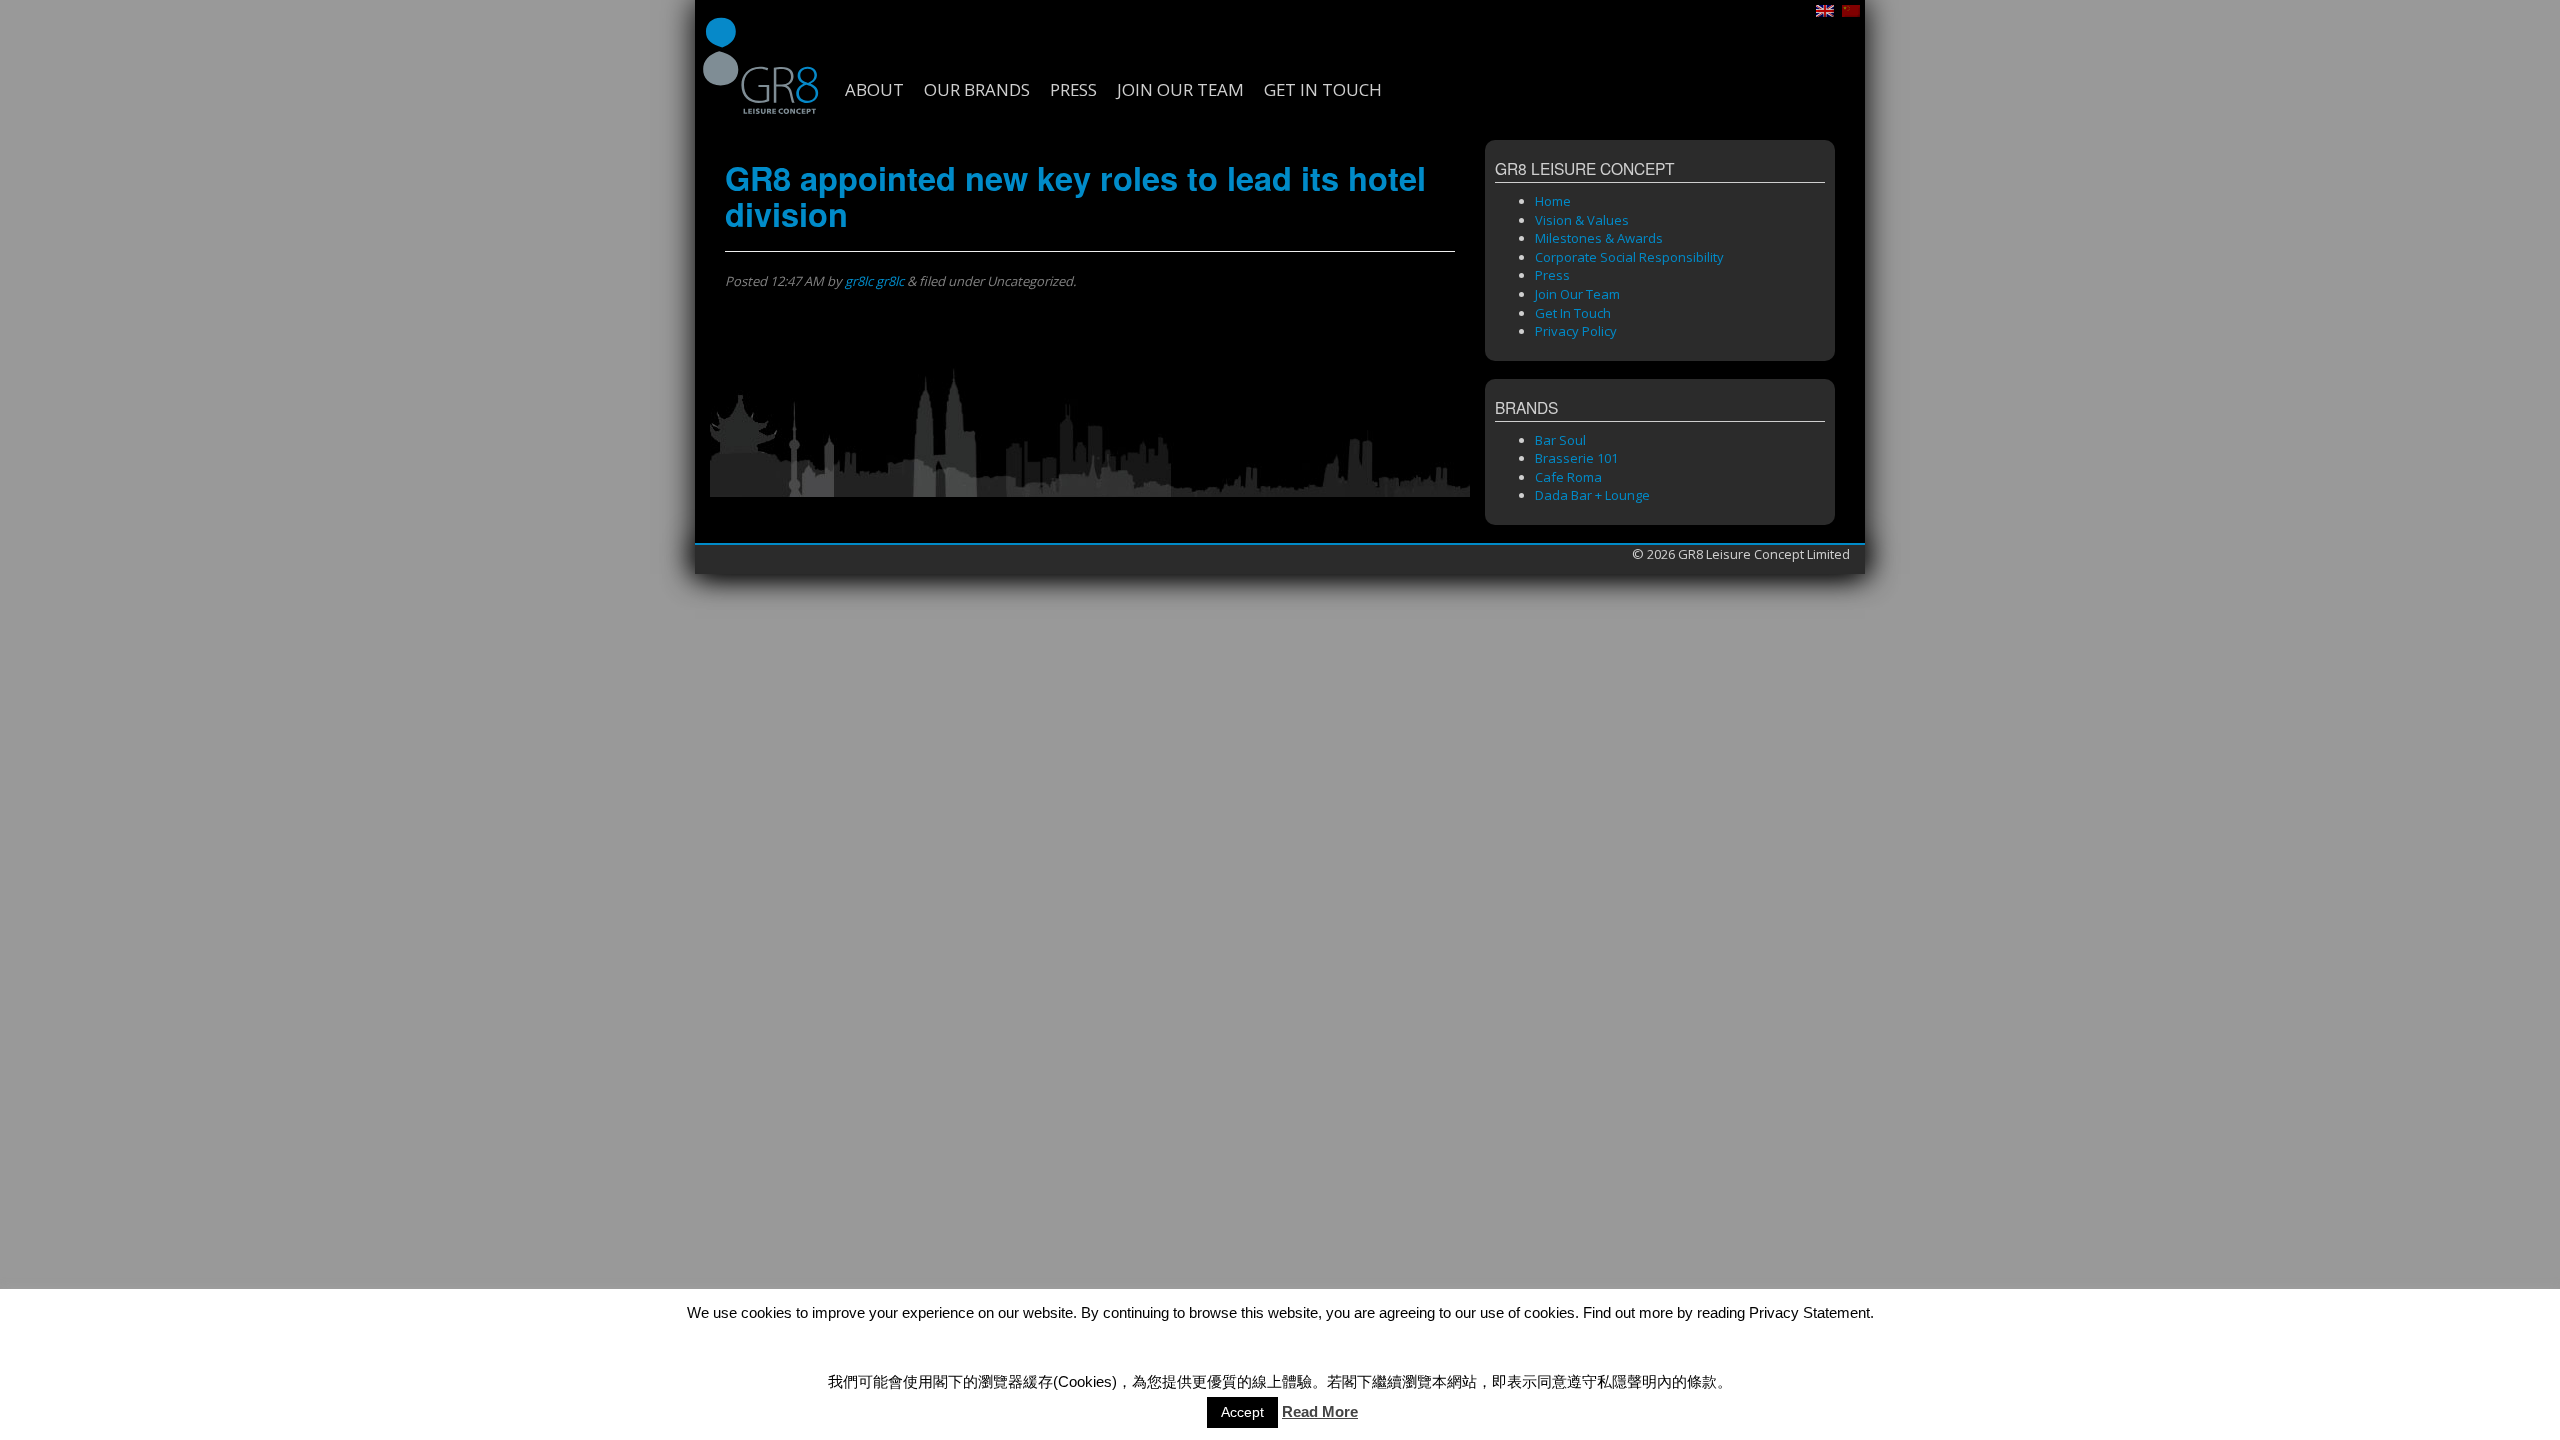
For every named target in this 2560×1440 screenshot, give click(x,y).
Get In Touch (1323, 90)
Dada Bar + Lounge (1592, 495)
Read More (1320, 1411)
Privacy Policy (1576, 331)
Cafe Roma (1568, 477)
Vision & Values (1582, 220)
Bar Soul (1560, 440)
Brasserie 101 (1576, 458)
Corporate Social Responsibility (1629, 257)
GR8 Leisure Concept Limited (760, 65)
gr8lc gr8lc (874, 281)
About (874, 90)
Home (1553, 201)
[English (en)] (1825, 9)
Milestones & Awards (1599, 238)
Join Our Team (1180, 90)
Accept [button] (1242, 1412)
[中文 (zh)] (1851, 9)
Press (1073, 90)
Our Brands (977, 90)
